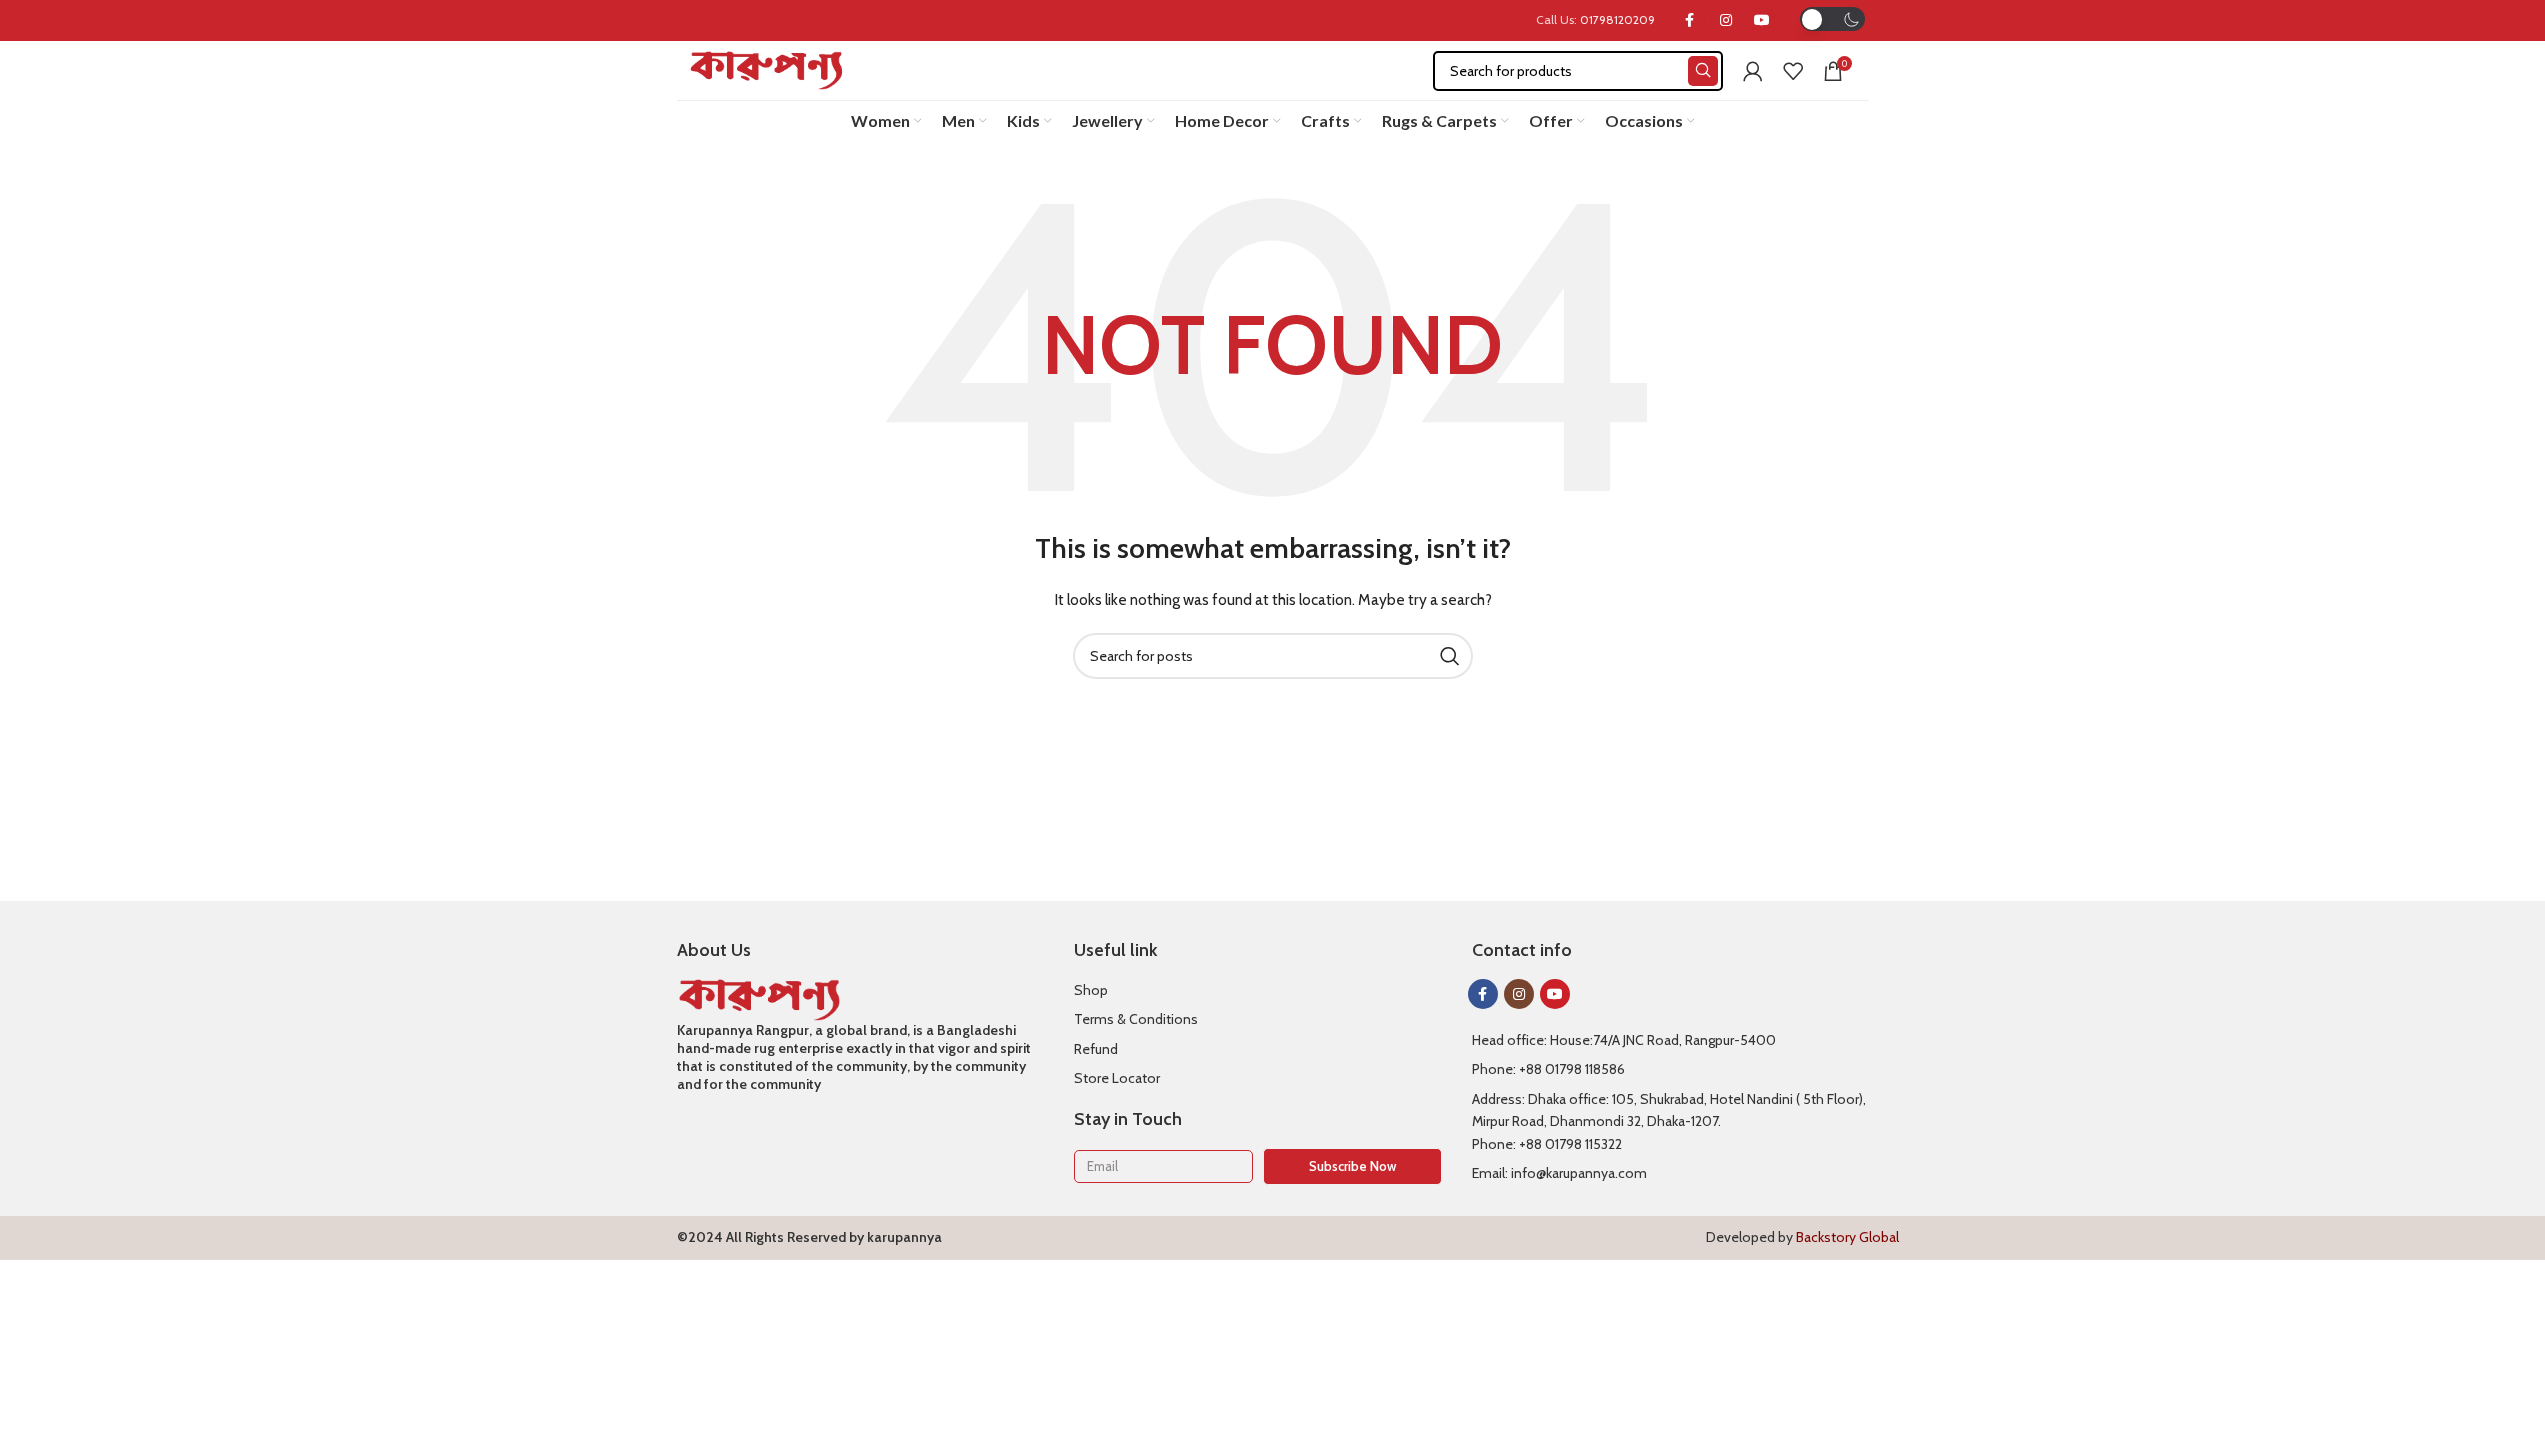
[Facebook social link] (1690, 21)
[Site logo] (767, 69)
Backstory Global (1847, 1237)
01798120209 (1617, 19)
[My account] (1753, 71)
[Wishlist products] (1793, 71)
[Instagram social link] (1726, 21)
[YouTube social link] (1762, 21)
